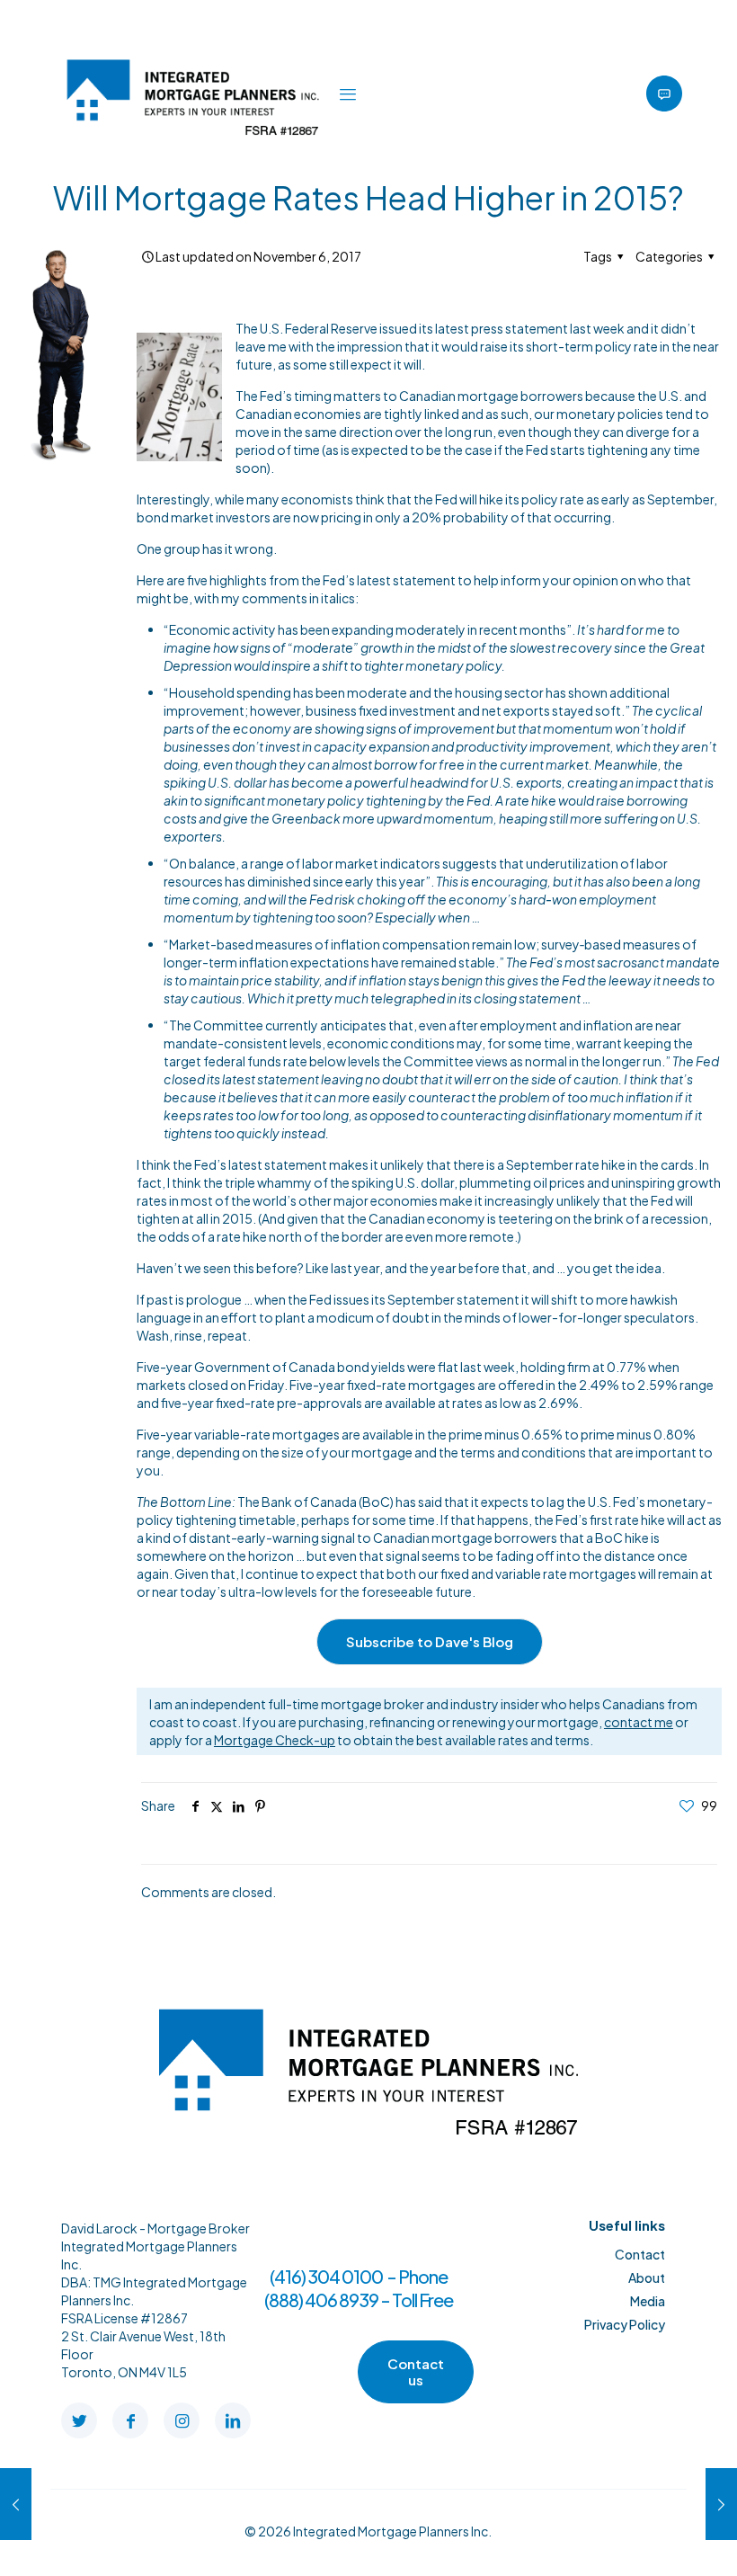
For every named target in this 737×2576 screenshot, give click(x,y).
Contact (640, 2254)
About (647, 2277)
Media (648, 2301)
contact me (639, 1722)
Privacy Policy (625, 2324)
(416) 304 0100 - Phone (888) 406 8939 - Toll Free (359, 2288)
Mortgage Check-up (275, 1740)
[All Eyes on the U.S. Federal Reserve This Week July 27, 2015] (16, 2504)
